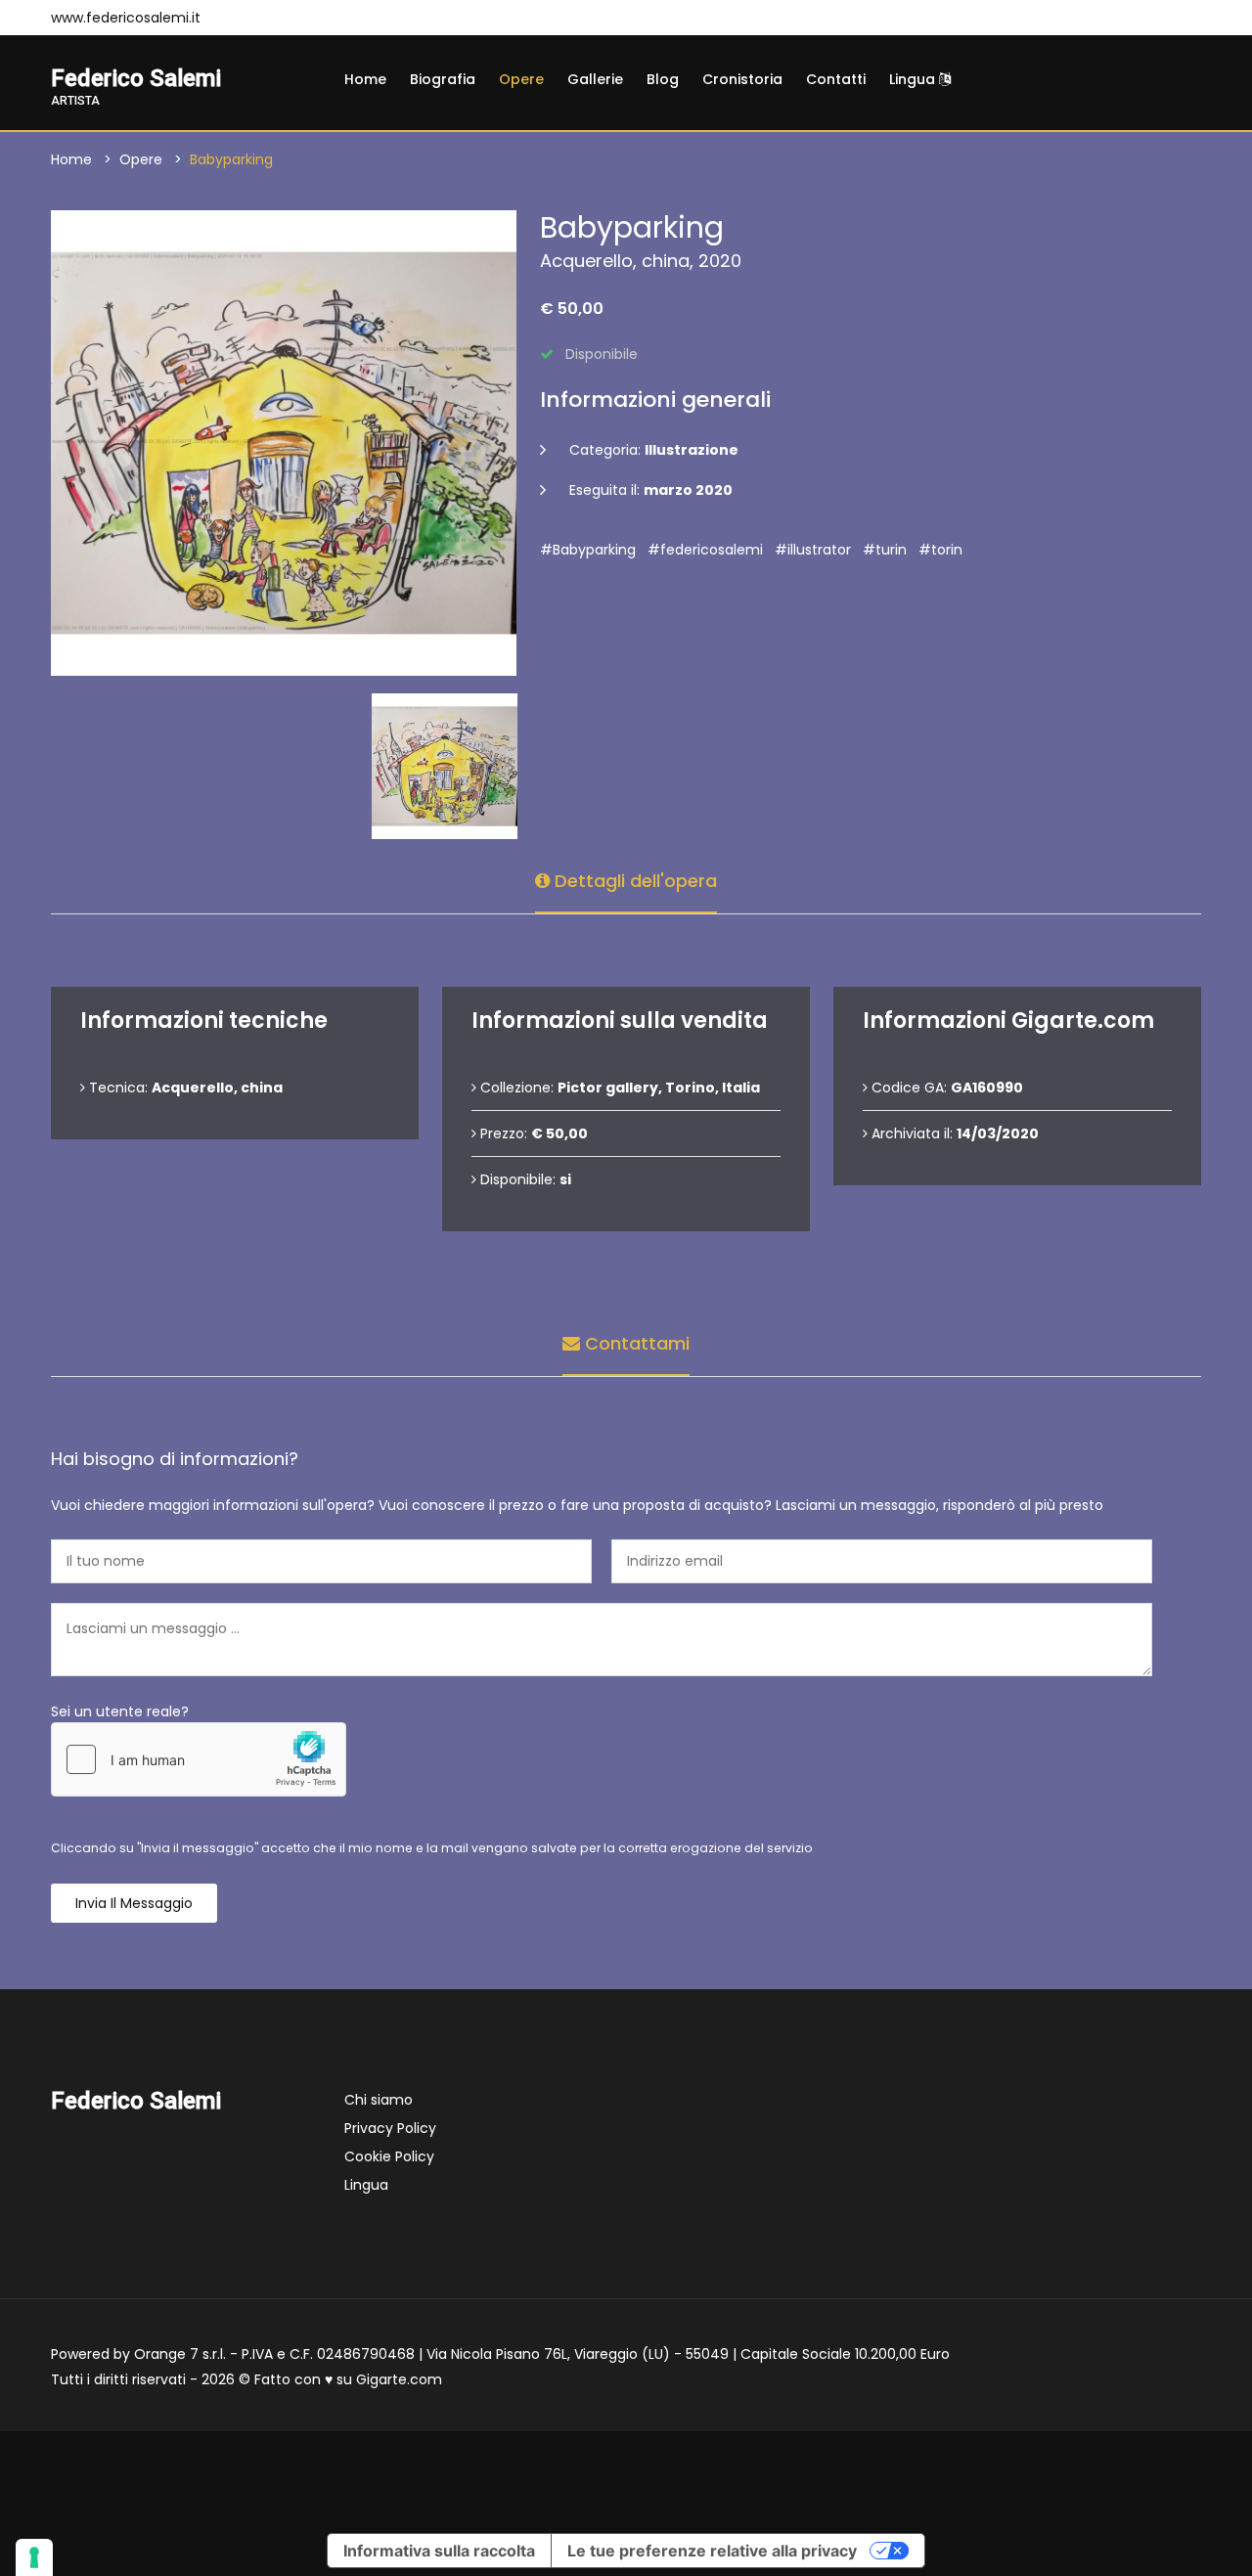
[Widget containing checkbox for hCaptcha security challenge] (199, 1759)
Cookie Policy (389, 2156)
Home (365, 79)
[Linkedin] (329, 18)
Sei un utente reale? (120, 1711)
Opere (521, 79)
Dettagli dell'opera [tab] (633, 881)
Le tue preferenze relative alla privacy (712, 2551)
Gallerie (595, 79)
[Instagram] (241, 18)
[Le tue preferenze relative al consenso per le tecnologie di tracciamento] (34, 2557)
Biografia (443, 79)
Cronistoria (742, 79)
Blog (663, 79)
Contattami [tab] (635, 1343)
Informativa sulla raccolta (439, 2551)
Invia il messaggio (134, 1903)
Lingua (914, 79)
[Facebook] (270, 18)
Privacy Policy (390, 2128)
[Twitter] (299, 18)
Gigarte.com (399, 2379)
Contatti (836, 79)
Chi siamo (379, 2100)
